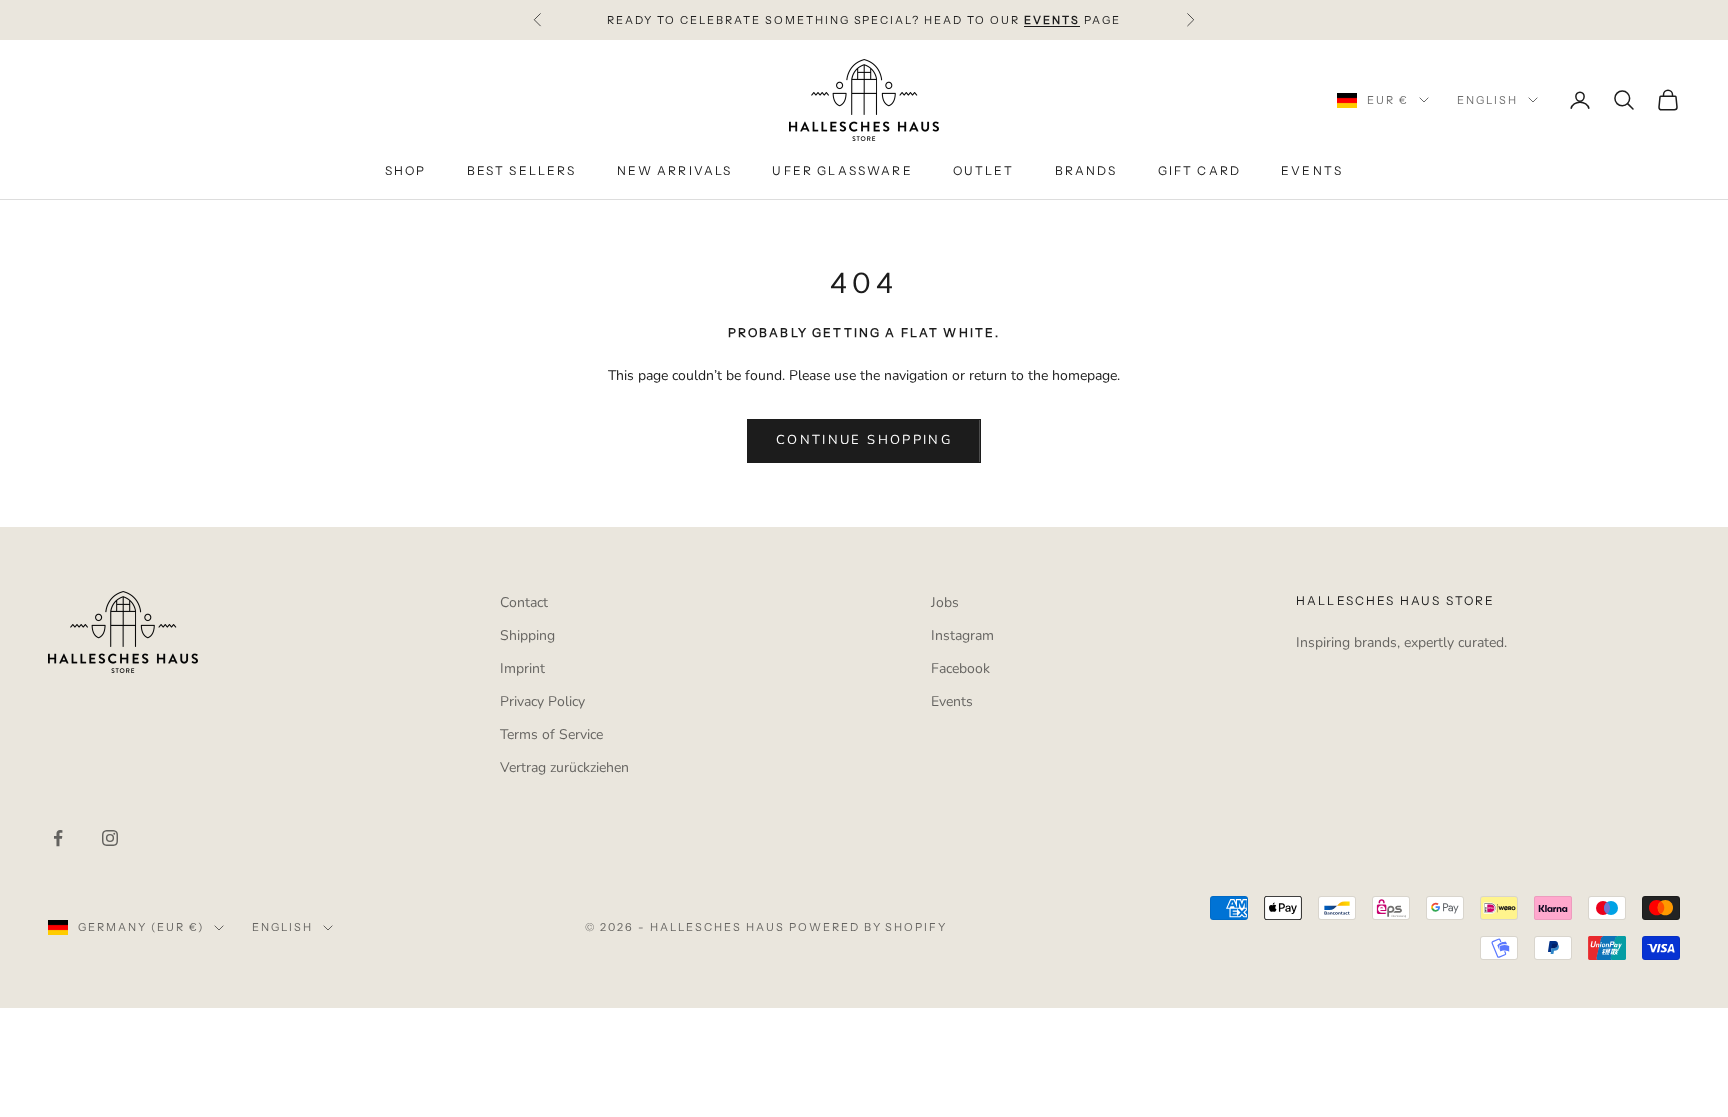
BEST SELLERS (522, 170)
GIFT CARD (1199, 170)
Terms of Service (551, 734)
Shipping (527, 635)
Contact (524, 602)
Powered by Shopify (868, 927)
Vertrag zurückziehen (564, 767)
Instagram (962, 635)
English (1487, 100)
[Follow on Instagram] (110, 838)
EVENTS (1312, 170)
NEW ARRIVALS (675, 170)
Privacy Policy (542, 701)
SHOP (406, 170)
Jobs (945, 602)
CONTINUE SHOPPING (864, 440)
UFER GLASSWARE (842, 170)
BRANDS (1086, 170)
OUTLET (984, 170)
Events (952, 701)
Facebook (960, 668)
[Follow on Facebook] (58, 838)
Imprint (522, 668)
